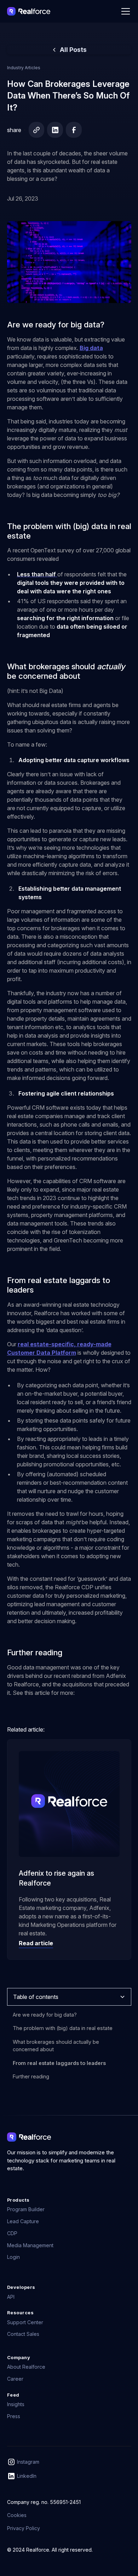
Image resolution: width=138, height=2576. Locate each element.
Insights (16, 2404)
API (11, 2297)
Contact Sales (23, 2334)
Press (14, 2416)
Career (15, 2379)
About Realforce (26, 2367)
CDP (12, 2233)
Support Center (25, 2322)
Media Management (30, 2245)
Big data (91, 348)
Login (13, 2257)
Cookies (17, 2515)
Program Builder (26, 2209)
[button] (124, 11)
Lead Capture (23, 2221)
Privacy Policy (24, 2528)
